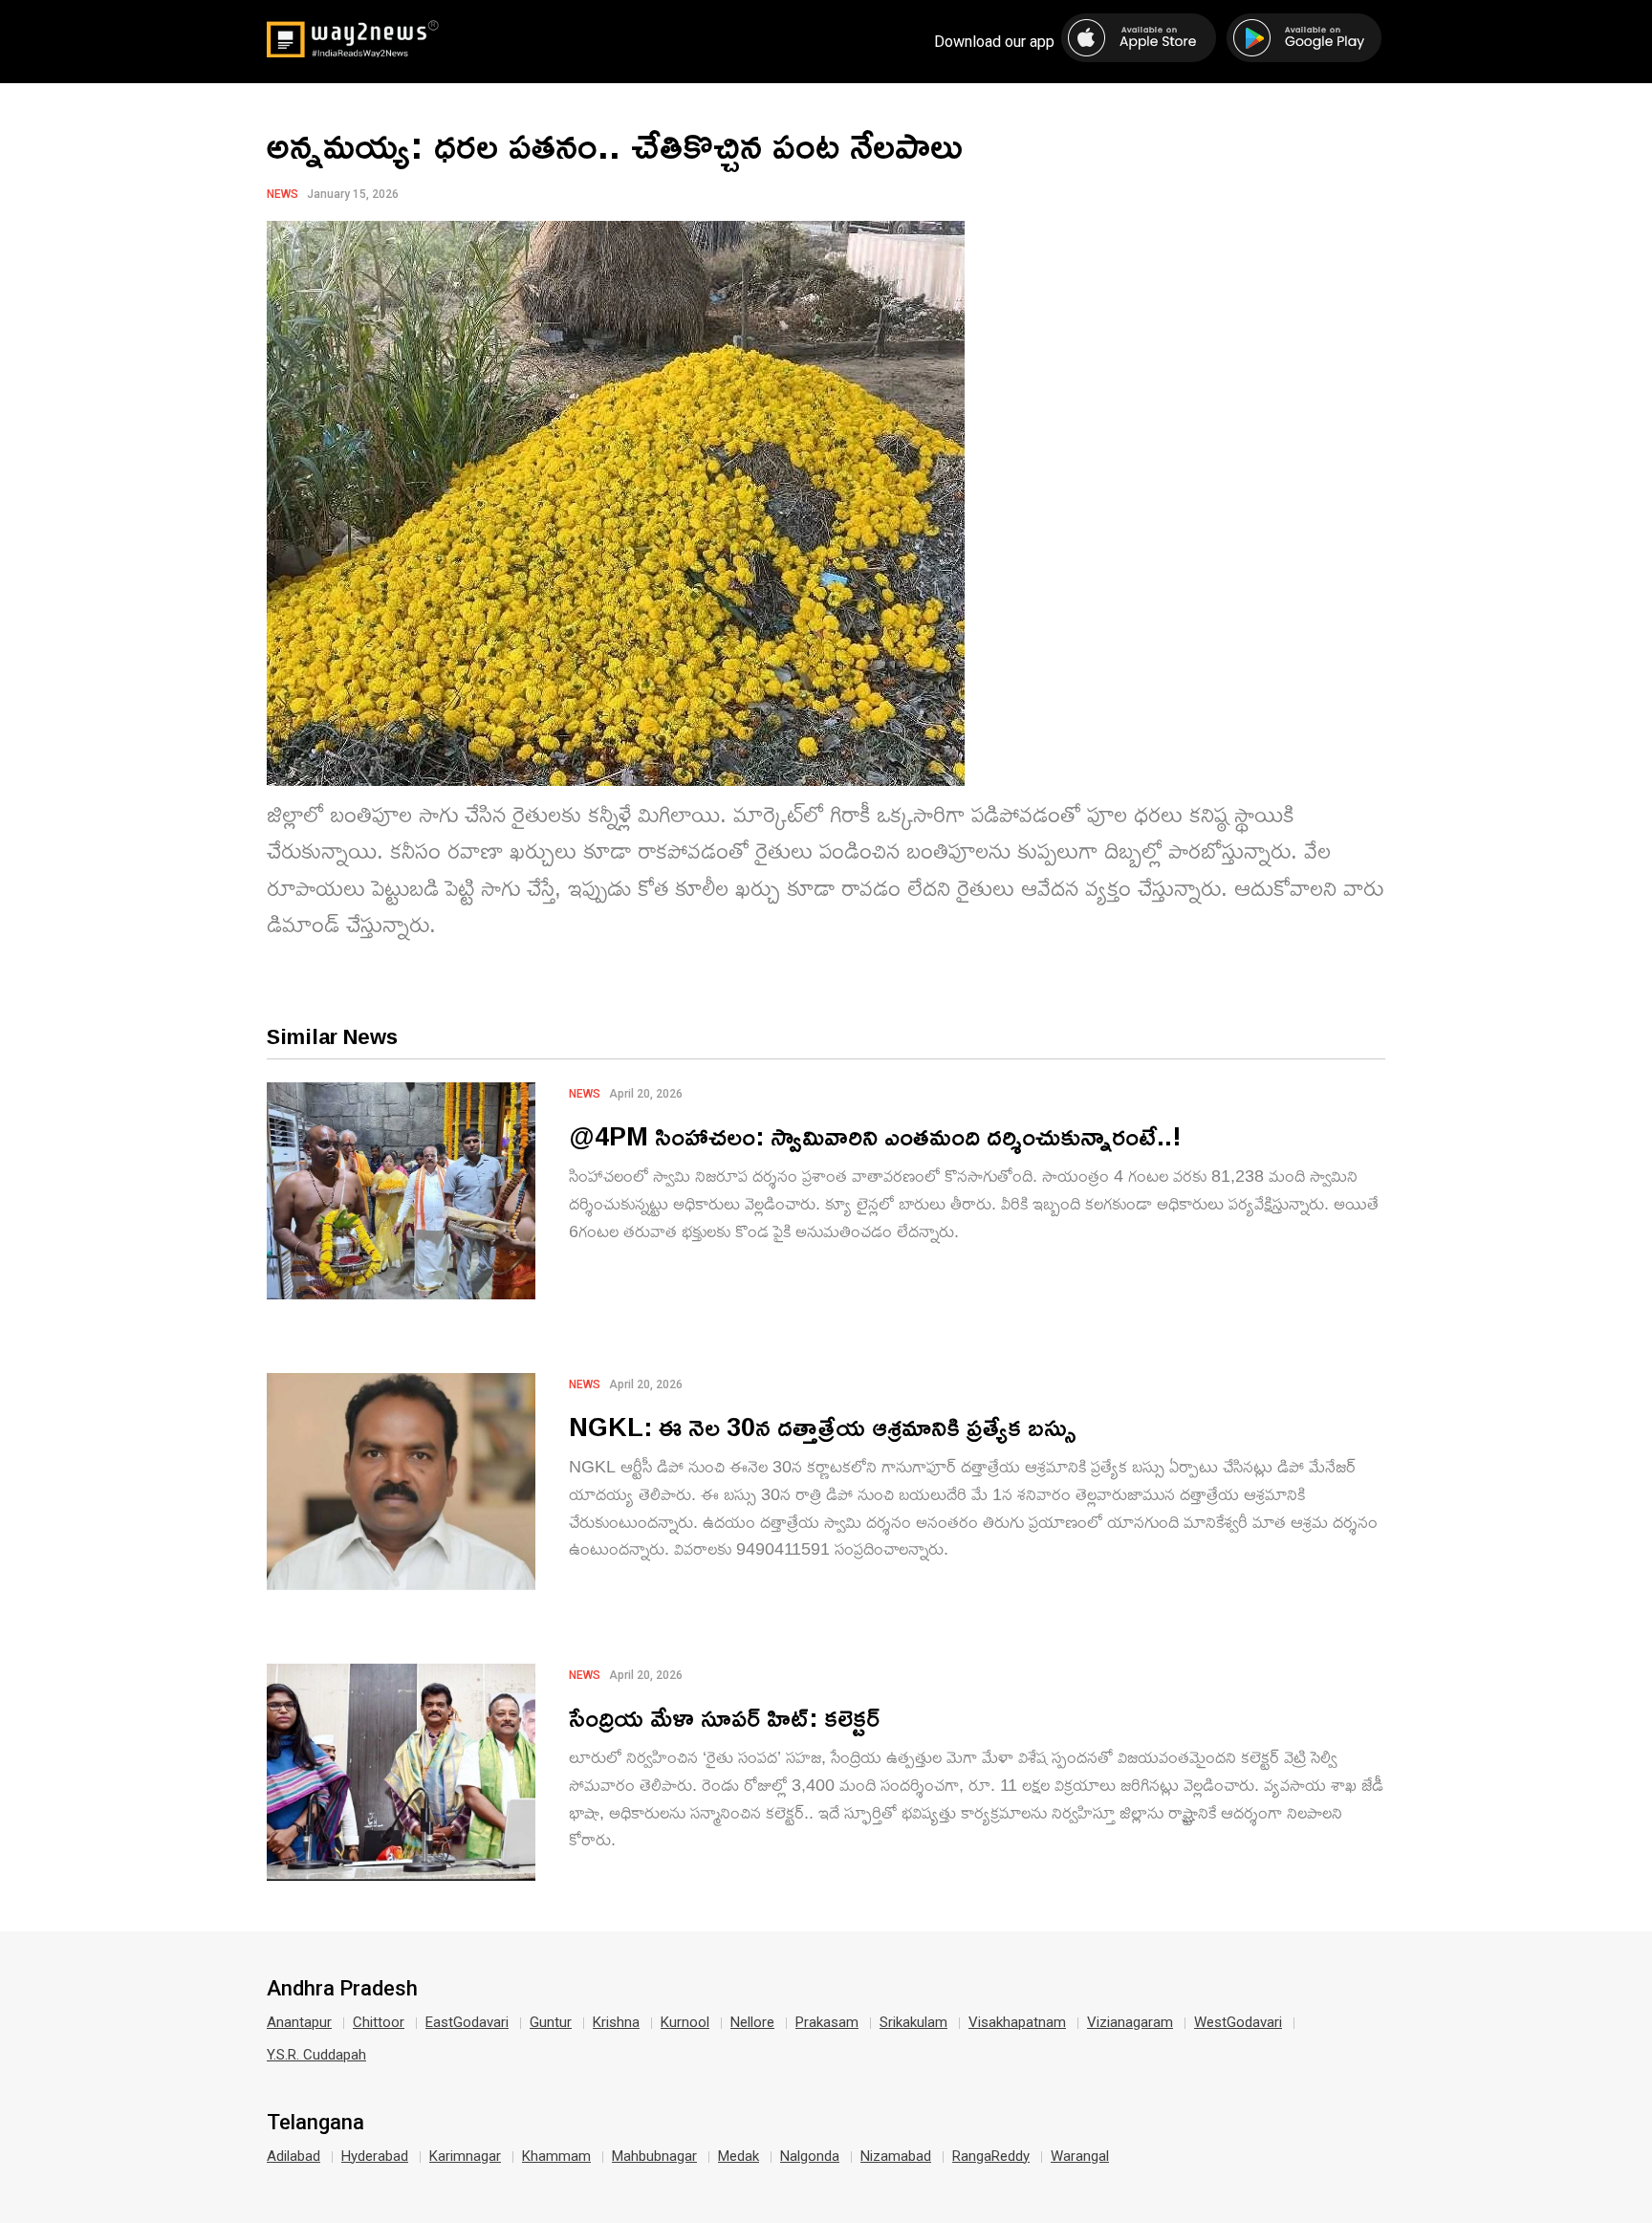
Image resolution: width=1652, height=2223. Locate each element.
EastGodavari (467, 2022)
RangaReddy (991, 2156)
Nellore (752, 2022)
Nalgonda (810, 2156)
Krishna (616, 2022)
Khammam (556, 2156)
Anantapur (299, 2022)
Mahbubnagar (654, 2156)
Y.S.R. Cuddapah (316, 2055)
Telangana (315, 2123)
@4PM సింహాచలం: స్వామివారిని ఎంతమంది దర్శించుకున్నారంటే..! (875, 1135)
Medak (739, 2156)
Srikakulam (913, 2022)
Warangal (1080, 2156)
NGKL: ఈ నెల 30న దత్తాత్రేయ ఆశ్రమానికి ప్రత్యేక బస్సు (823, 1426)
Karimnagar (465, 2156)
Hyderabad (375, 2156)
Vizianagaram (1130, 2022)
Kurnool (685, 2022)
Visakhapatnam (1017, 2022)
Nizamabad (896, 2156)
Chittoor (379, 2022)
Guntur (551, 2022)
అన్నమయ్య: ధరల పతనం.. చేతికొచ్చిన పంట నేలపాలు (615, 144)
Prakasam (827, 2022)
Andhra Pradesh (342, 1989)
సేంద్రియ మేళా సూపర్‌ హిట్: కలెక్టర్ (724, 1717)
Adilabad (293, 2156)
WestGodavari (1238, 2022)
